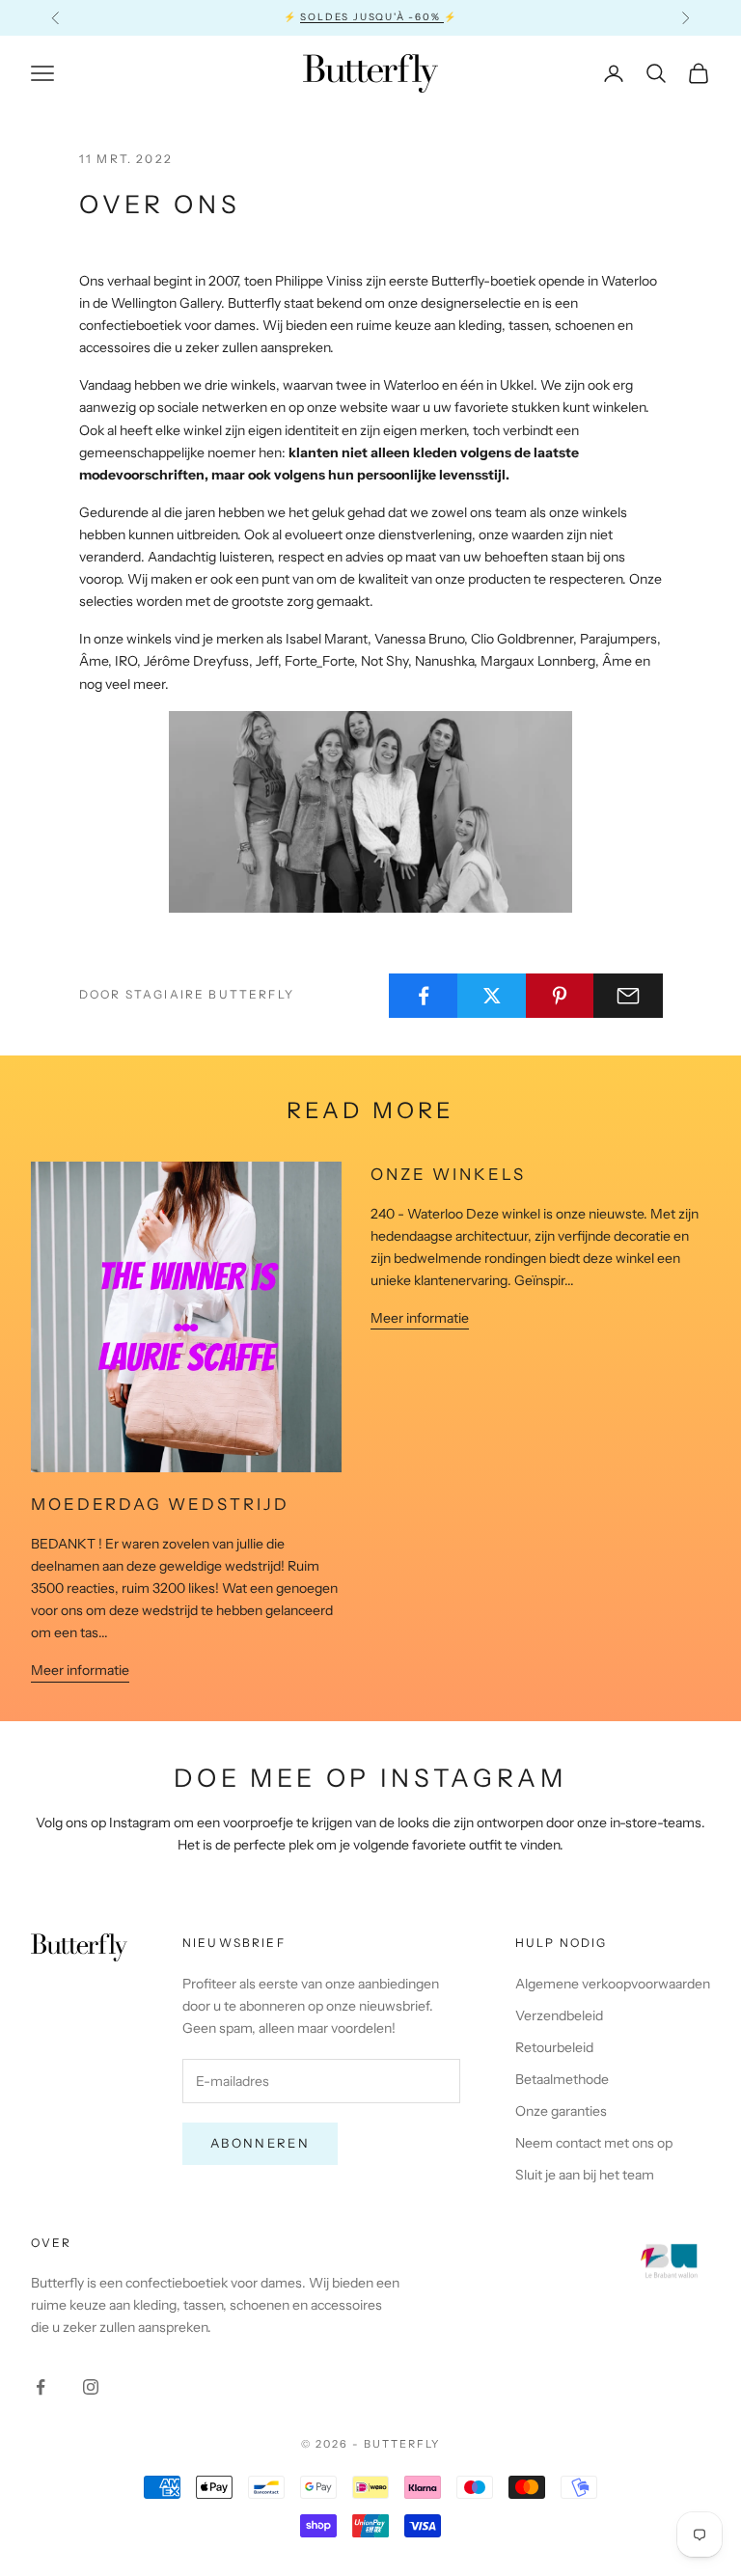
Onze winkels (448, 1174)
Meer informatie (80, 1670)
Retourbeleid (554, 2047)
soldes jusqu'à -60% (372, 17)
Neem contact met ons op (594, 2143)
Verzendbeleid (559, 2015)
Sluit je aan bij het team (585, 2175)
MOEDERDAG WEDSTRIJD (160, 1504)
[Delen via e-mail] (628, 996)
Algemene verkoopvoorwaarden (613, 1984)
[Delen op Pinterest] (561, 996)
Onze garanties (561, 2111)
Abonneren (260, 2143)
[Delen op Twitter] (492, 996)
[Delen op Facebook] (424, 996)
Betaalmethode (562, 2079)
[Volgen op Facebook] (41, 2387)
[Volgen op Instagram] (91, 2387)
